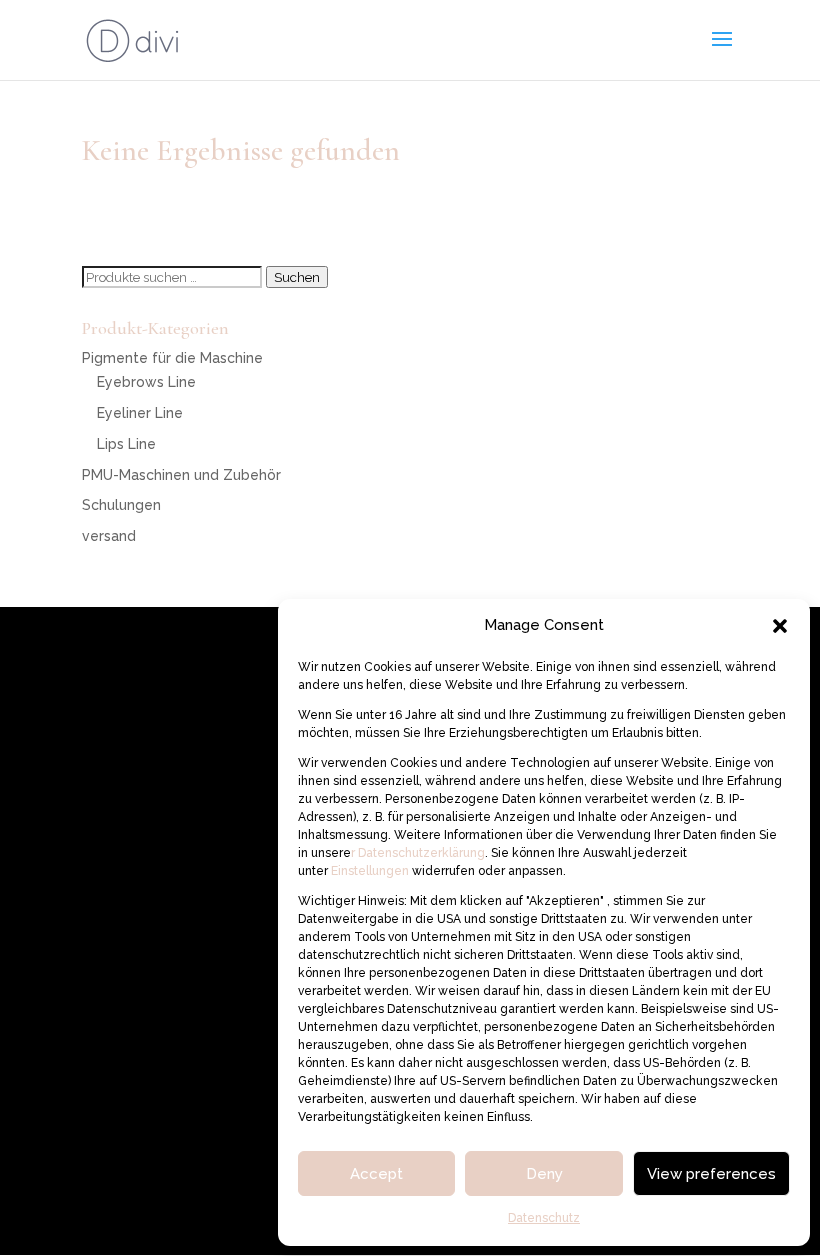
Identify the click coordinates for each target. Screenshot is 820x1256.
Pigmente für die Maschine (172, 358)
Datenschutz (544, 1218)
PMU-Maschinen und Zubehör (181, 475)
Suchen (297, 277)
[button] (780, 626)
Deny (544, 1174)
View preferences (711, 1174)
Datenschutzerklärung (420, 853)
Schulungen (121, 505)
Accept (376, 1174)
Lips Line (126, 444)
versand (109, 536)
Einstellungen (371, 871)
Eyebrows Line (146, 382)
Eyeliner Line (140, 413)
